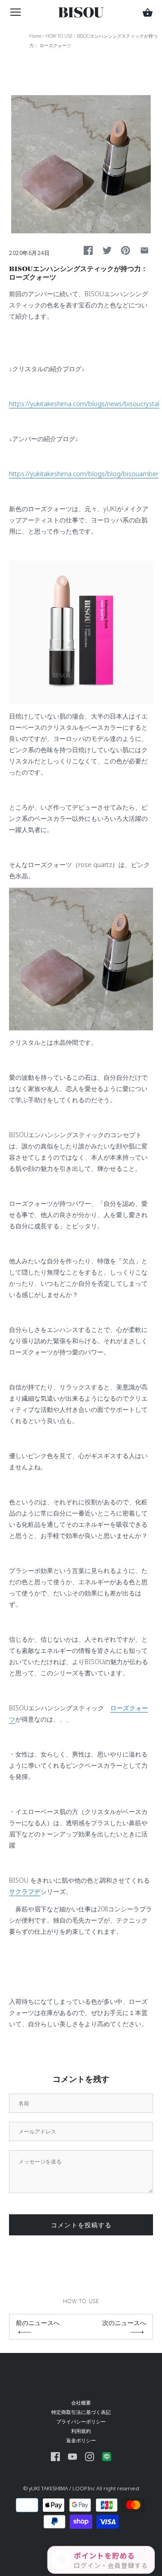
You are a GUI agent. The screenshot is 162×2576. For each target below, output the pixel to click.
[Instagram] (90, 2456)
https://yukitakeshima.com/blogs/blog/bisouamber (84, 474)
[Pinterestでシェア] (126, 250)
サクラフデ (25, 1891)
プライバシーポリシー (81, 2421)
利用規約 (81, 2431)
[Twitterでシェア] (107, 250)
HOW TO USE (59, 36)
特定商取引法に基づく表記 (81, 2412)
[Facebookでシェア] (88, 250)
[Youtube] (72, 2456)
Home (35, 36)
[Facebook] (55, 2456)
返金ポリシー (81, 2440)
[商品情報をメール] (144, 250)
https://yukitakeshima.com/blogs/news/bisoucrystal (84, 404)
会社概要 (81, 2403)
